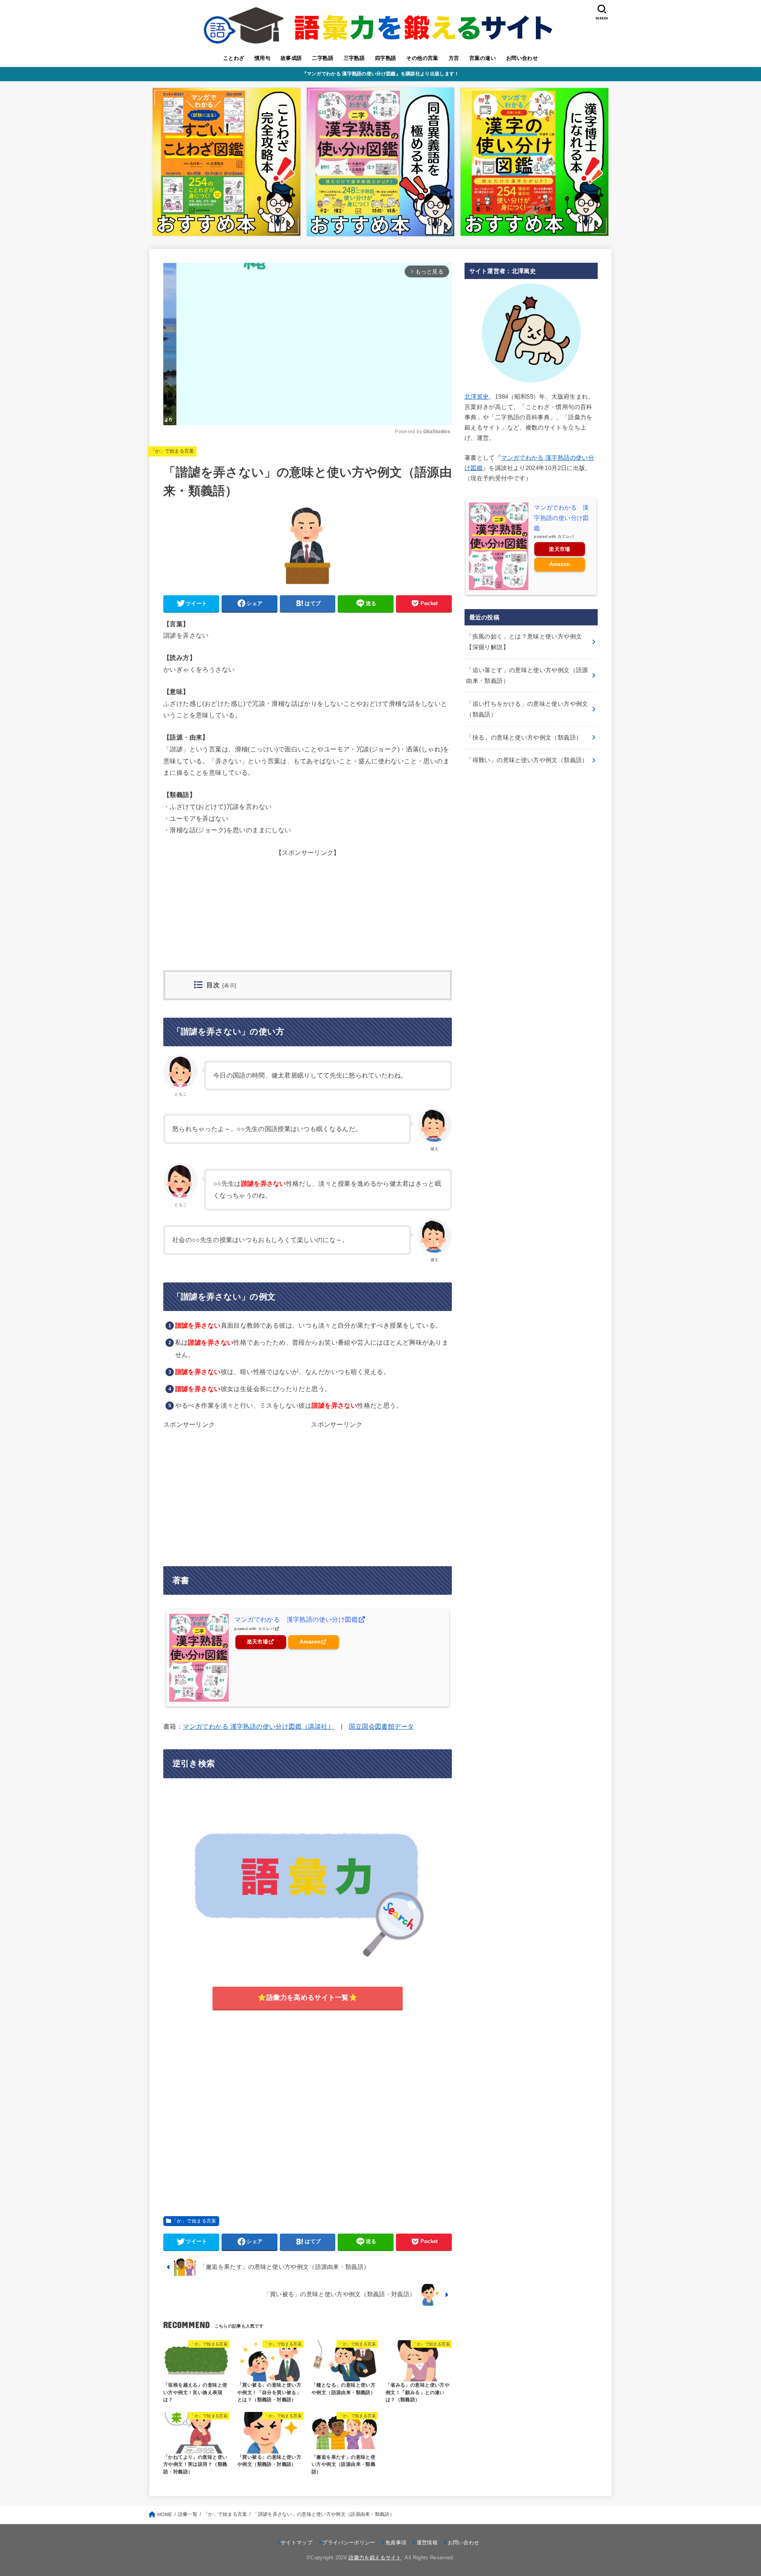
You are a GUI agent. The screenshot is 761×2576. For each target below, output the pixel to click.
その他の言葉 (422, 58)
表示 (229, 986)
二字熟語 (323, 58)
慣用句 (262, 58)
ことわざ (234, 58)
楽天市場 (257, 1642)
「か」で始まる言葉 (172, 451)
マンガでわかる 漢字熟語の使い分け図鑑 (296, 1619)
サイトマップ (296, 2543)
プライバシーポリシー (349, 2543)
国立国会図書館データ (381, 1726)
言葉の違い (483, 58)
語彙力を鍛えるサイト (375, 2558)
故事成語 (291, 58)
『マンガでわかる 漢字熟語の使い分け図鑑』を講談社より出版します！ (381, 74)
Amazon (310, 1642)
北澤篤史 (477, 397)
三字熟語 (354, 58)
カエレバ (266, 1629)
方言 (454, 58)
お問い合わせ (522, 58)
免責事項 (396, 2543)
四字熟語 (386, 58)
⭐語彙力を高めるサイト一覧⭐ (308, 1997)
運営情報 (427, 2543)
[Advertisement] (308, 915)
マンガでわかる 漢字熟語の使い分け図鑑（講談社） (258, 1726)
